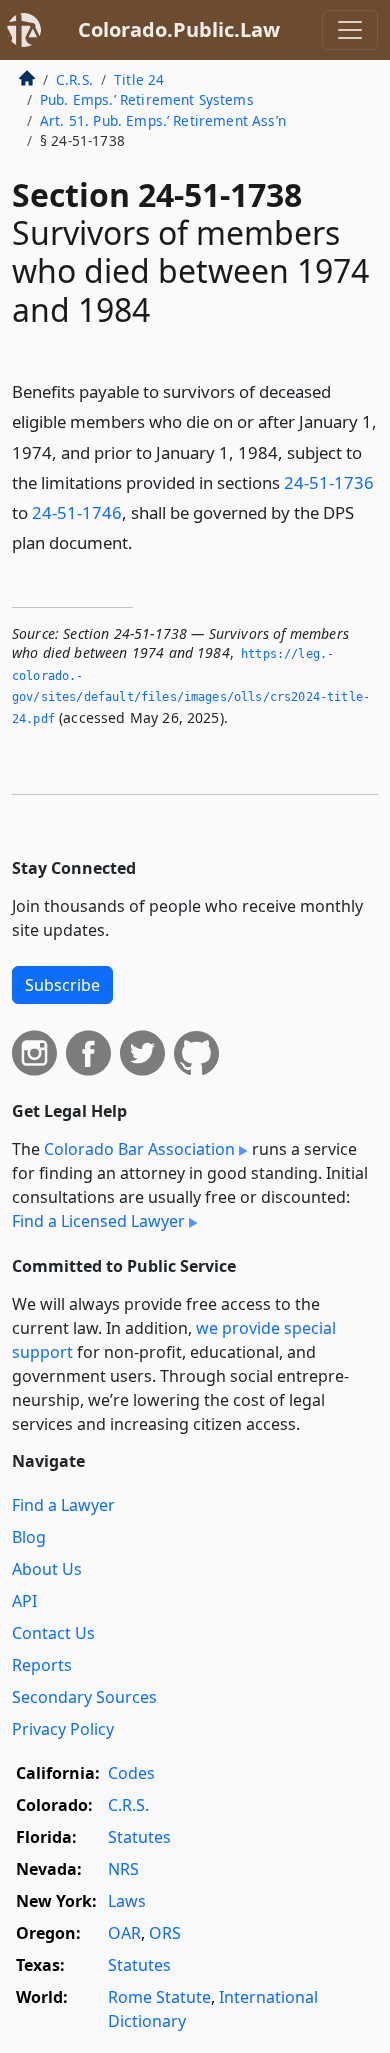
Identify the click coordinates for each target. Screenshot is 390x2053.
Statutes (139, 1837)
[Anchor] (144, 541)
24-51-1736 (329, 482)
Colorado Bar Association (139, 1149)
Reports (42, 1665)
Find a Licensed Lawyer (98, 1221)
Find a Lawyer (63, 1505)
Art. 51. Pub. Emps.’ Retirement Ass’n (163, 120)
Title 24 (139, 79)
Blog (29, 1537)
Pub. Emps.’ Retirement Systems (147, 99)
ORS (165, 1933)
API (24, 1601)
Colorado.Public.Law (179, 29)
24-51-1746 (77, 512)
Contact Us (53, 1633)
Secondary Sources (84, 1697)
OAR (124, 1933)
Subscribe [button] (62, 985)
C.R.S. (74, 79)
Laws (127, 1901)
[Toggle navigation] (350, 30)
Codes (131, 1773)
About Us (47, 1569)
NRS (123, 1869)
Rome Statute (159, 1997)
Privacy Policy (63, 1729)
